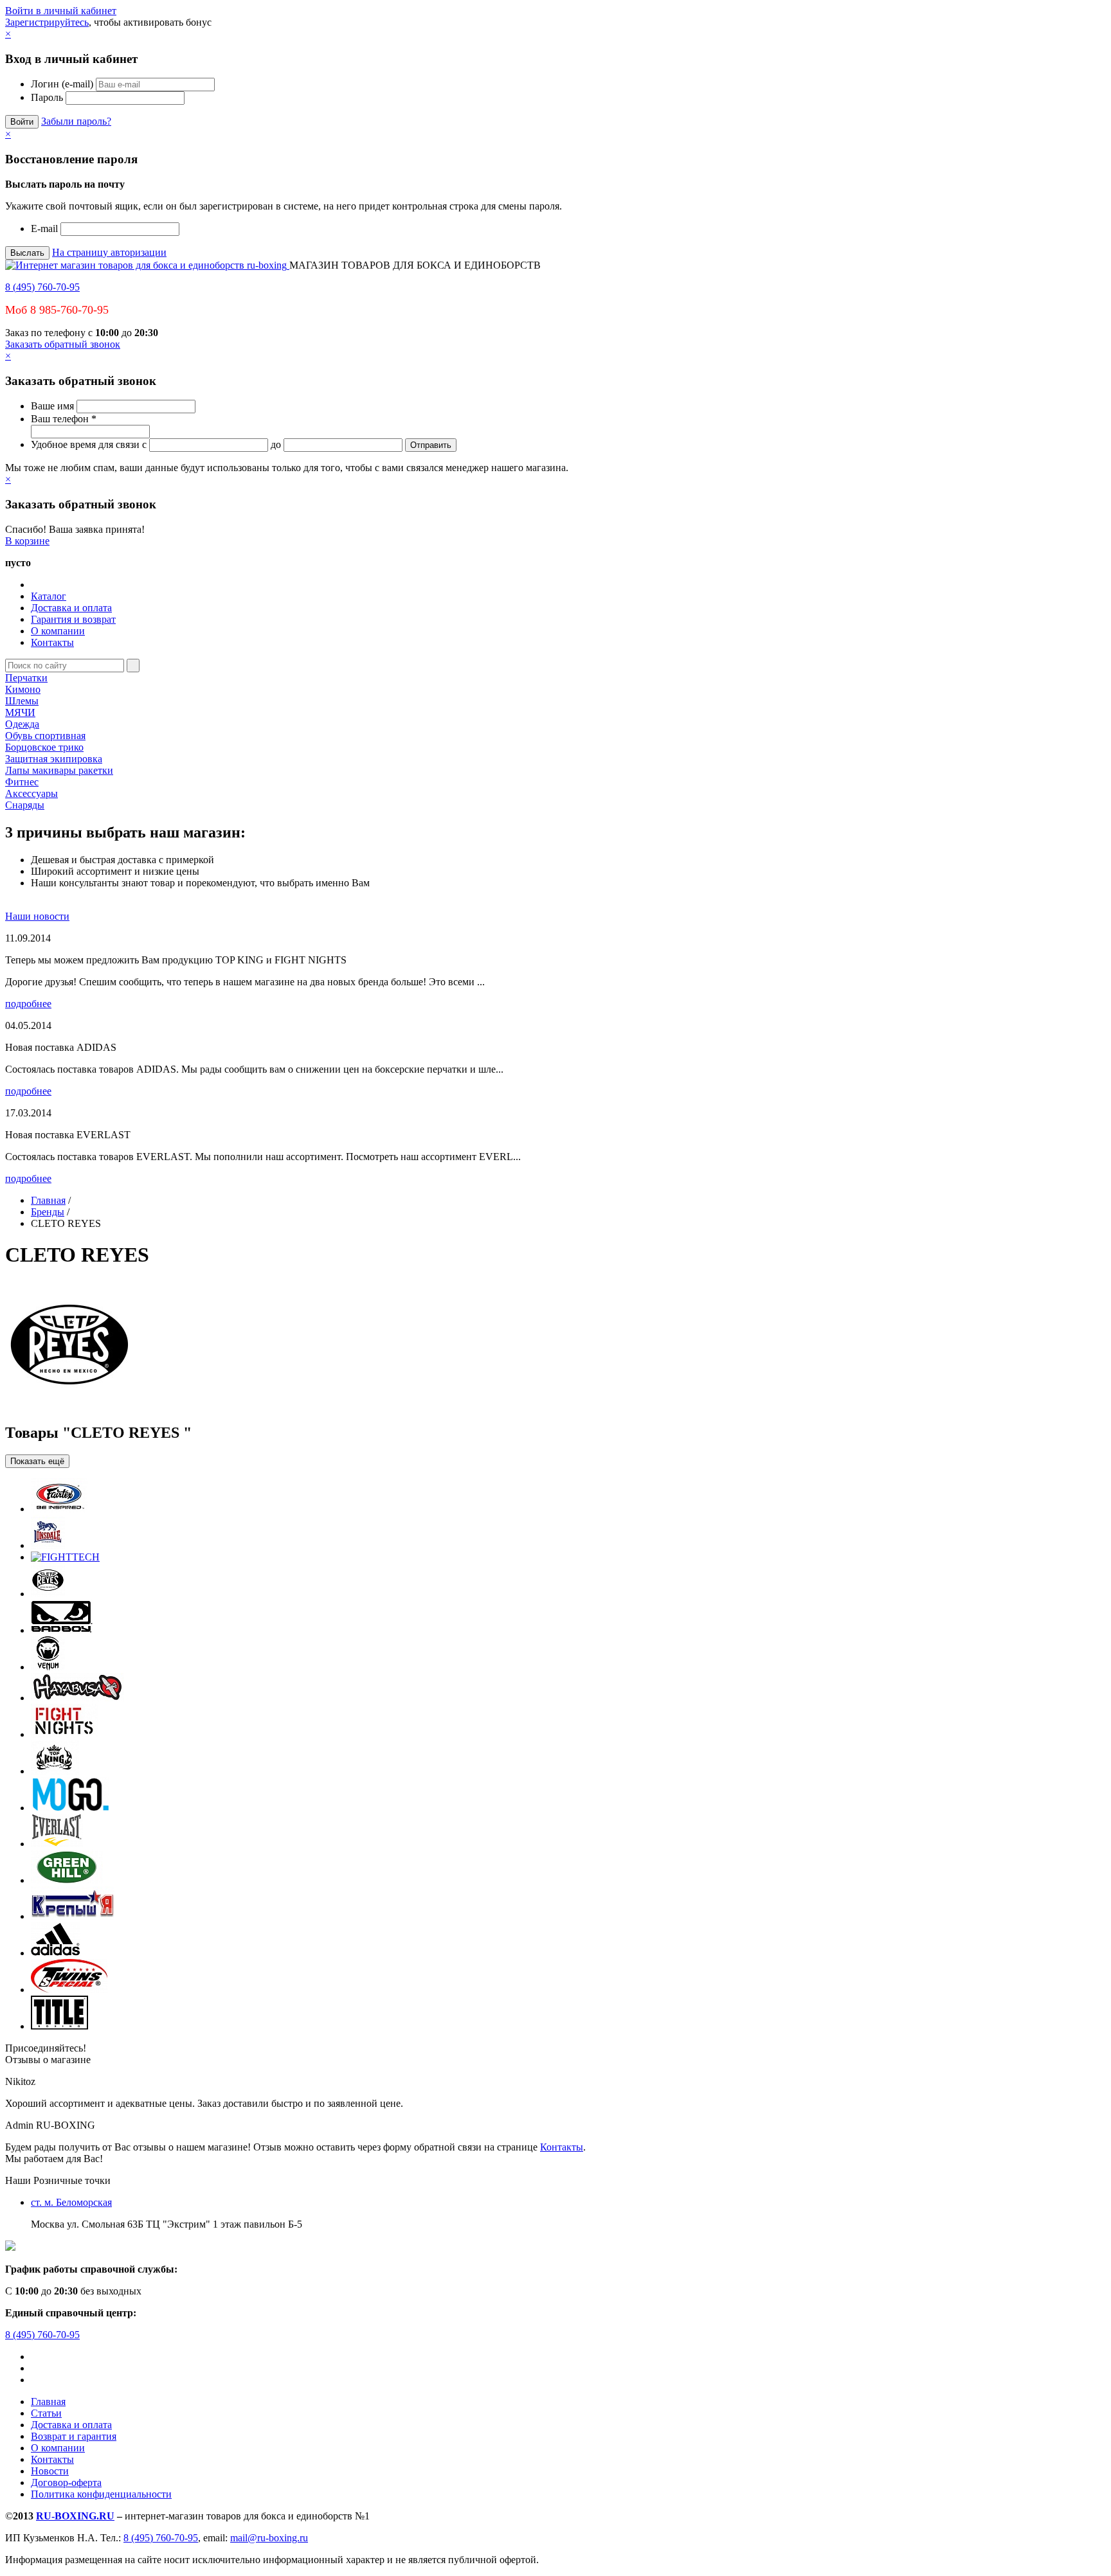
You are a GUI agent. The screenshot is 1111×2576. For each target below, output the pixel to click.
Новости (50, 2471)
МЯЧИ (20, 712)
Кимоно (23, 689)
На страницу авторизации (109, 252)
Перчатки (26, 678)
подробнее (28, 1004)
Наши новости (37, 916)
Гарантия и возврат (73, 619)
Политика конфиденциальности (101, 2494)
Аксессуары (32, 793)
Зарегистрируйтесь (47, 22)
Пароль (47, 97)
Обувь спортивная (45, 736)
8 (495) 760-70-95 (42, 287)
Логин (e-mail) (62, 84)
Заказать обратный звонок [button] (63, 344)
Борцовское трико (44, 747)
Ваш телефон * (64, 419)
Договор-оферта (66, 2482)
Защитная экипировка (54, 759)
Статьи (46, 2413)
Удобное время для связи (85, 444)
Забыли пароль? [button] (76, 121)
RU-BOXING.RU (75, 2516)
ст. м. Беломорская (71, 2202)
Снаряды (25, 805)
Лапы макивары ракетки (59, 770)
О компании (58, 631)
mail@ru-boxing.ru (269, 2538)
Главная (48, 1200)
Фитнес (22, 782)
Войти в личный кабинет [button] (61, 11)
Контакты (52, 642)
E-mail (44, 228)
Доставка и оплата (71, 608)
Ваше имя (52, 406)
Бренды (48, 1212)
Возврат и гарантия (74, 2436)
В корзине (27, 541)
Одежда (22, 724)
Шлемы (22, 701)
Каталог (49, 596)
